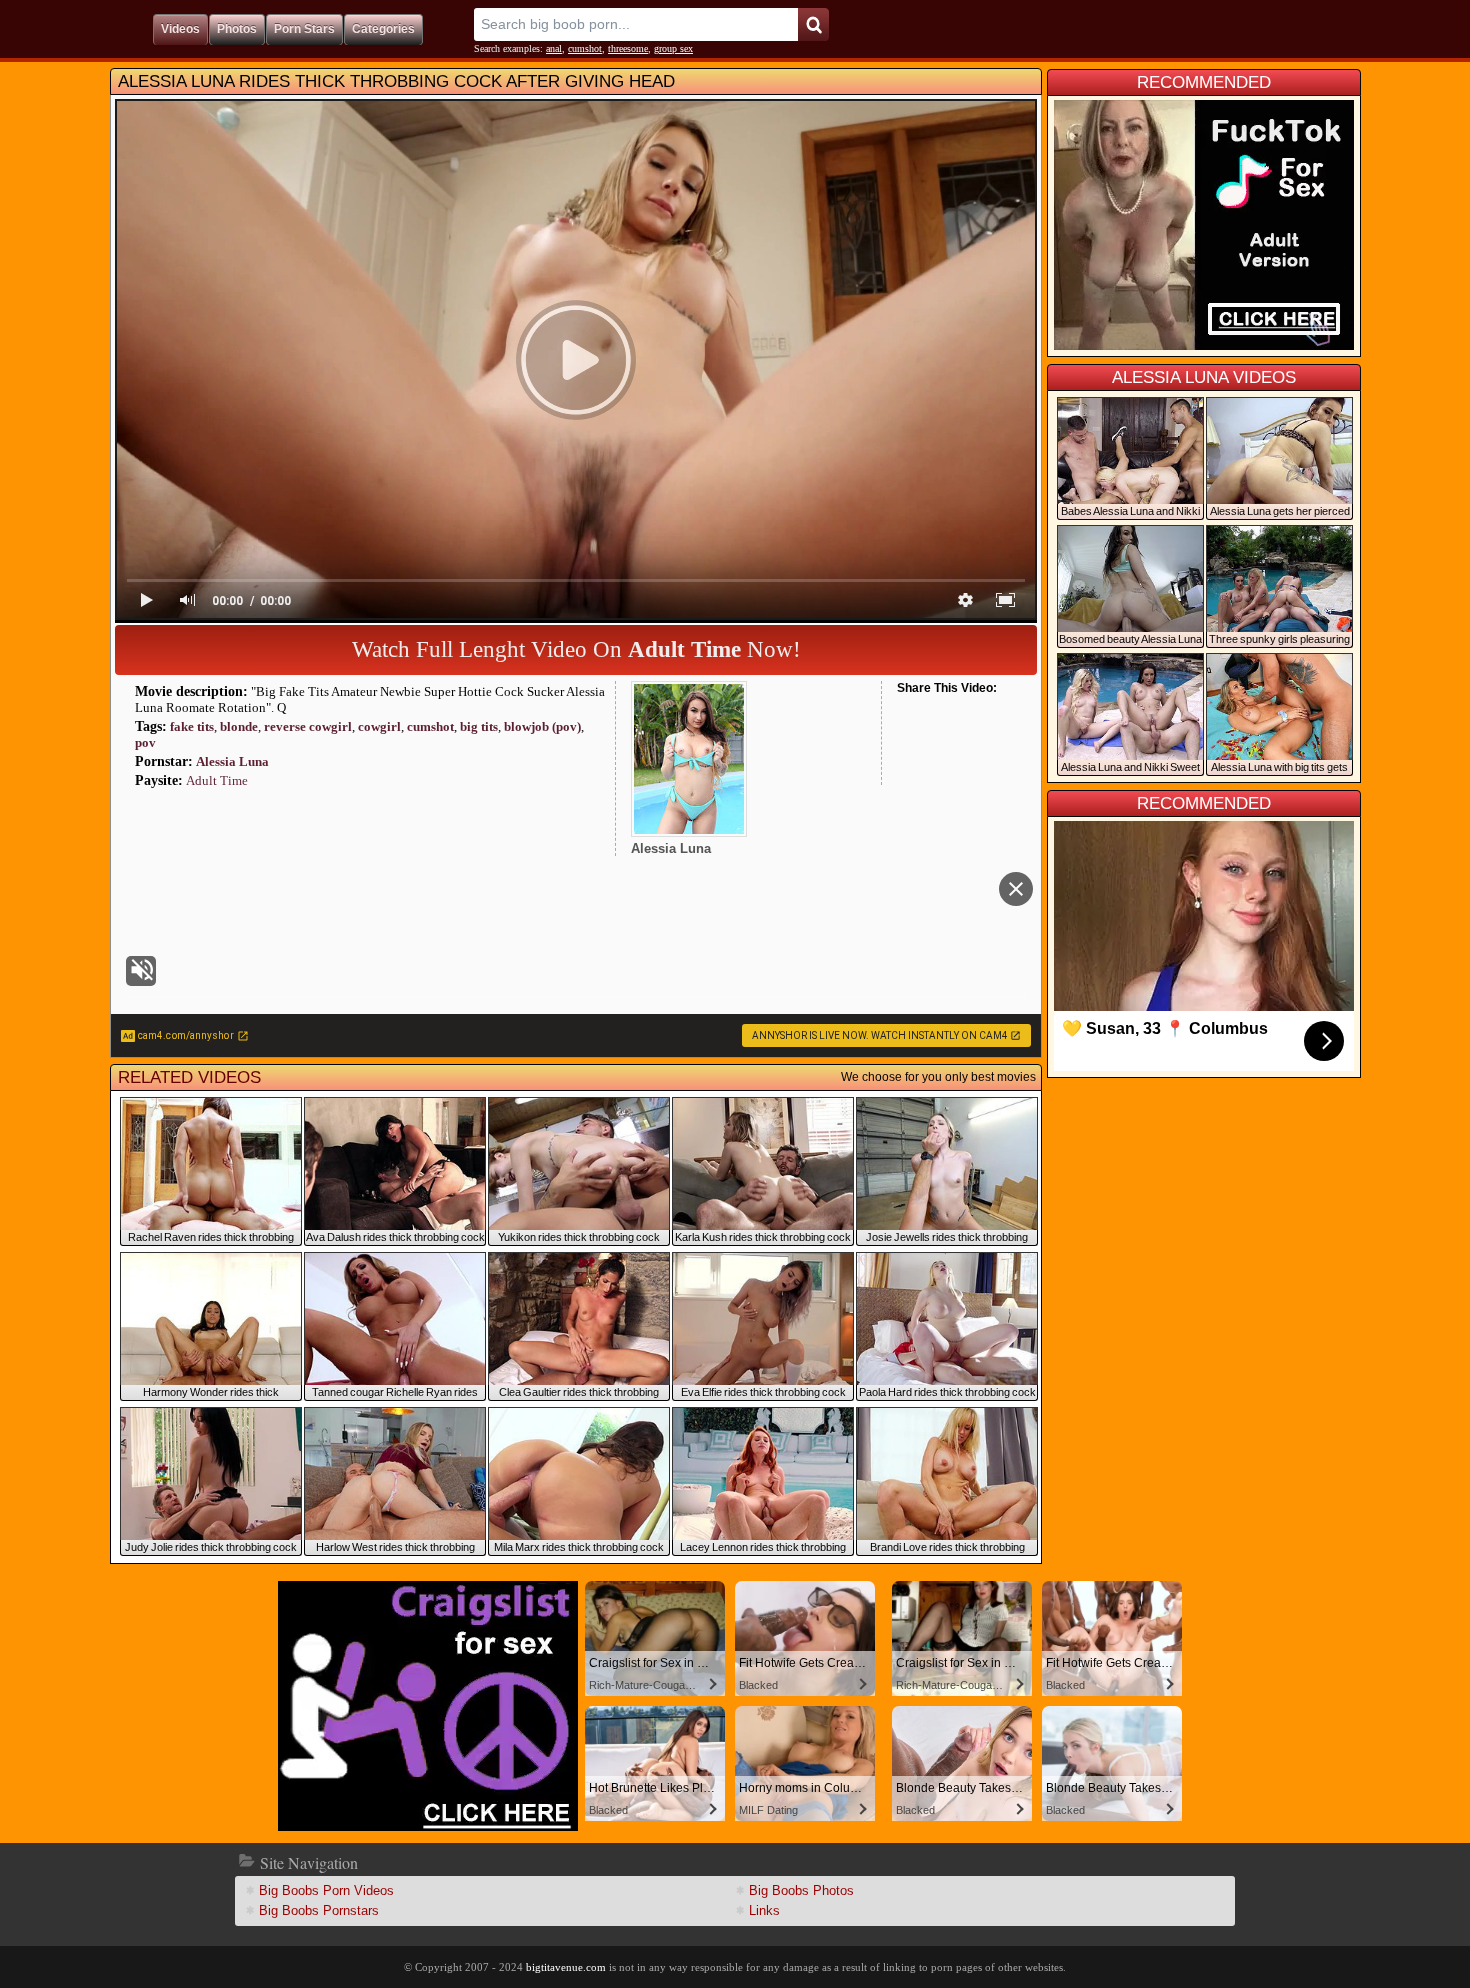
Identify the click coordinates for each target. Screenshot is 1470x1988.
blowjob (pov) (542, 726)
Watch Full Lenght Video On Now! (576, 649)
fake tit (192, 726)
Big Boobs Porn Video (326, 1890)
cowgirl (379, 726)
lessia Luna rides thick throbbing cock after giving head (396, 81)
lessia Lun (232, 761)
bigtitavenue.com (566, 1967)
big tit (479, 726)
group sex (673, 48)
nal (554, 48)
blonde (239, 726)
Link (764, 1910)
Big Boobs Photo (801, 1890)
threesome (628, 48)
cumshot (585, 48)
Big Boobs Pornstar (319, 1910)
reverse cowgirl (308, 726)
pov (145, 742)
